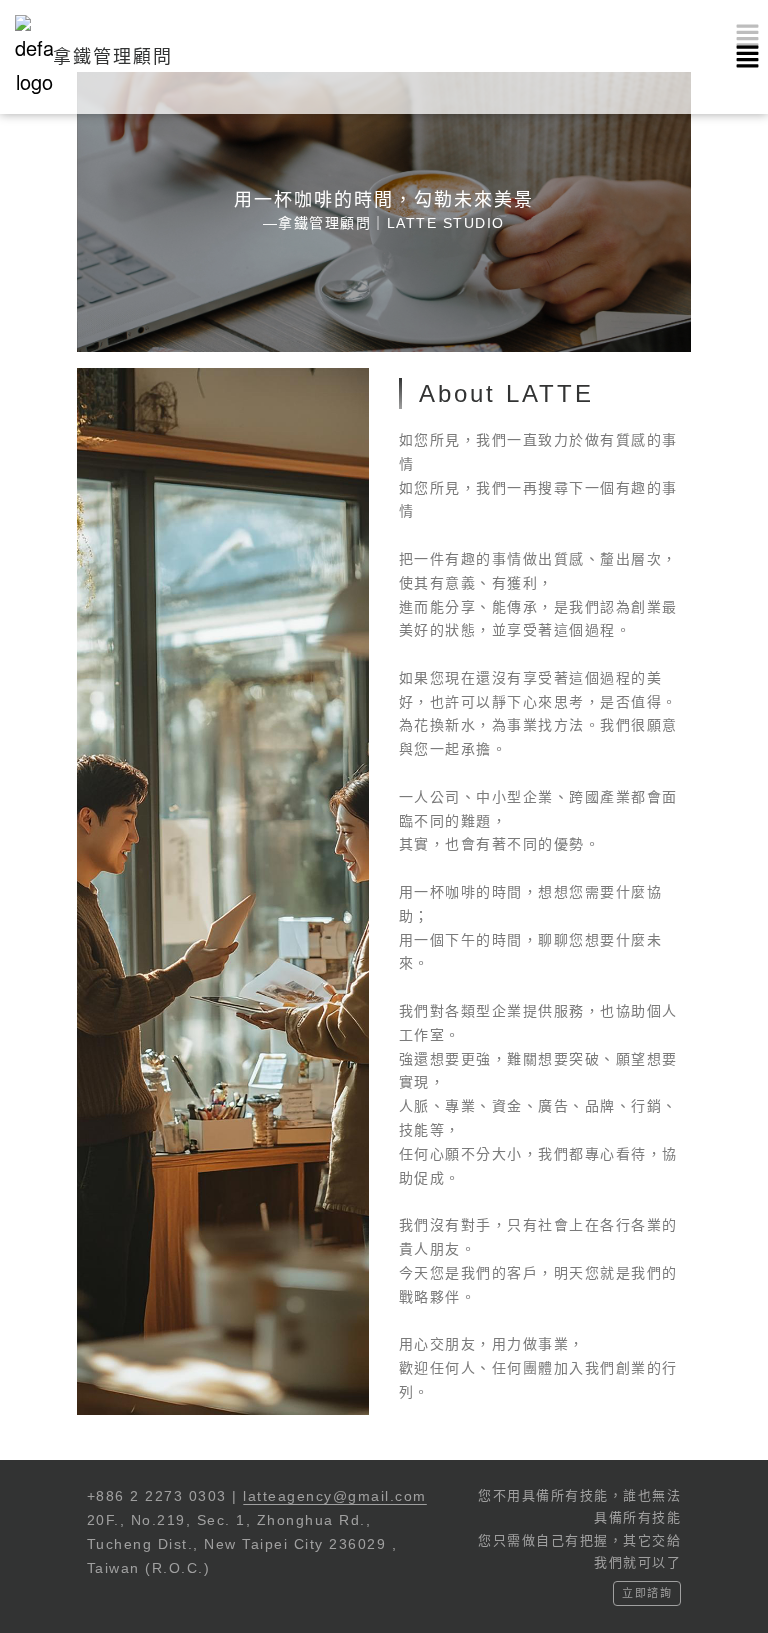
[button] (748, 57)
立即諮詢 (647, 1593)
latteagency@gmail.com (335, 1496)
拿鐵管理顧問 (113, 57)
